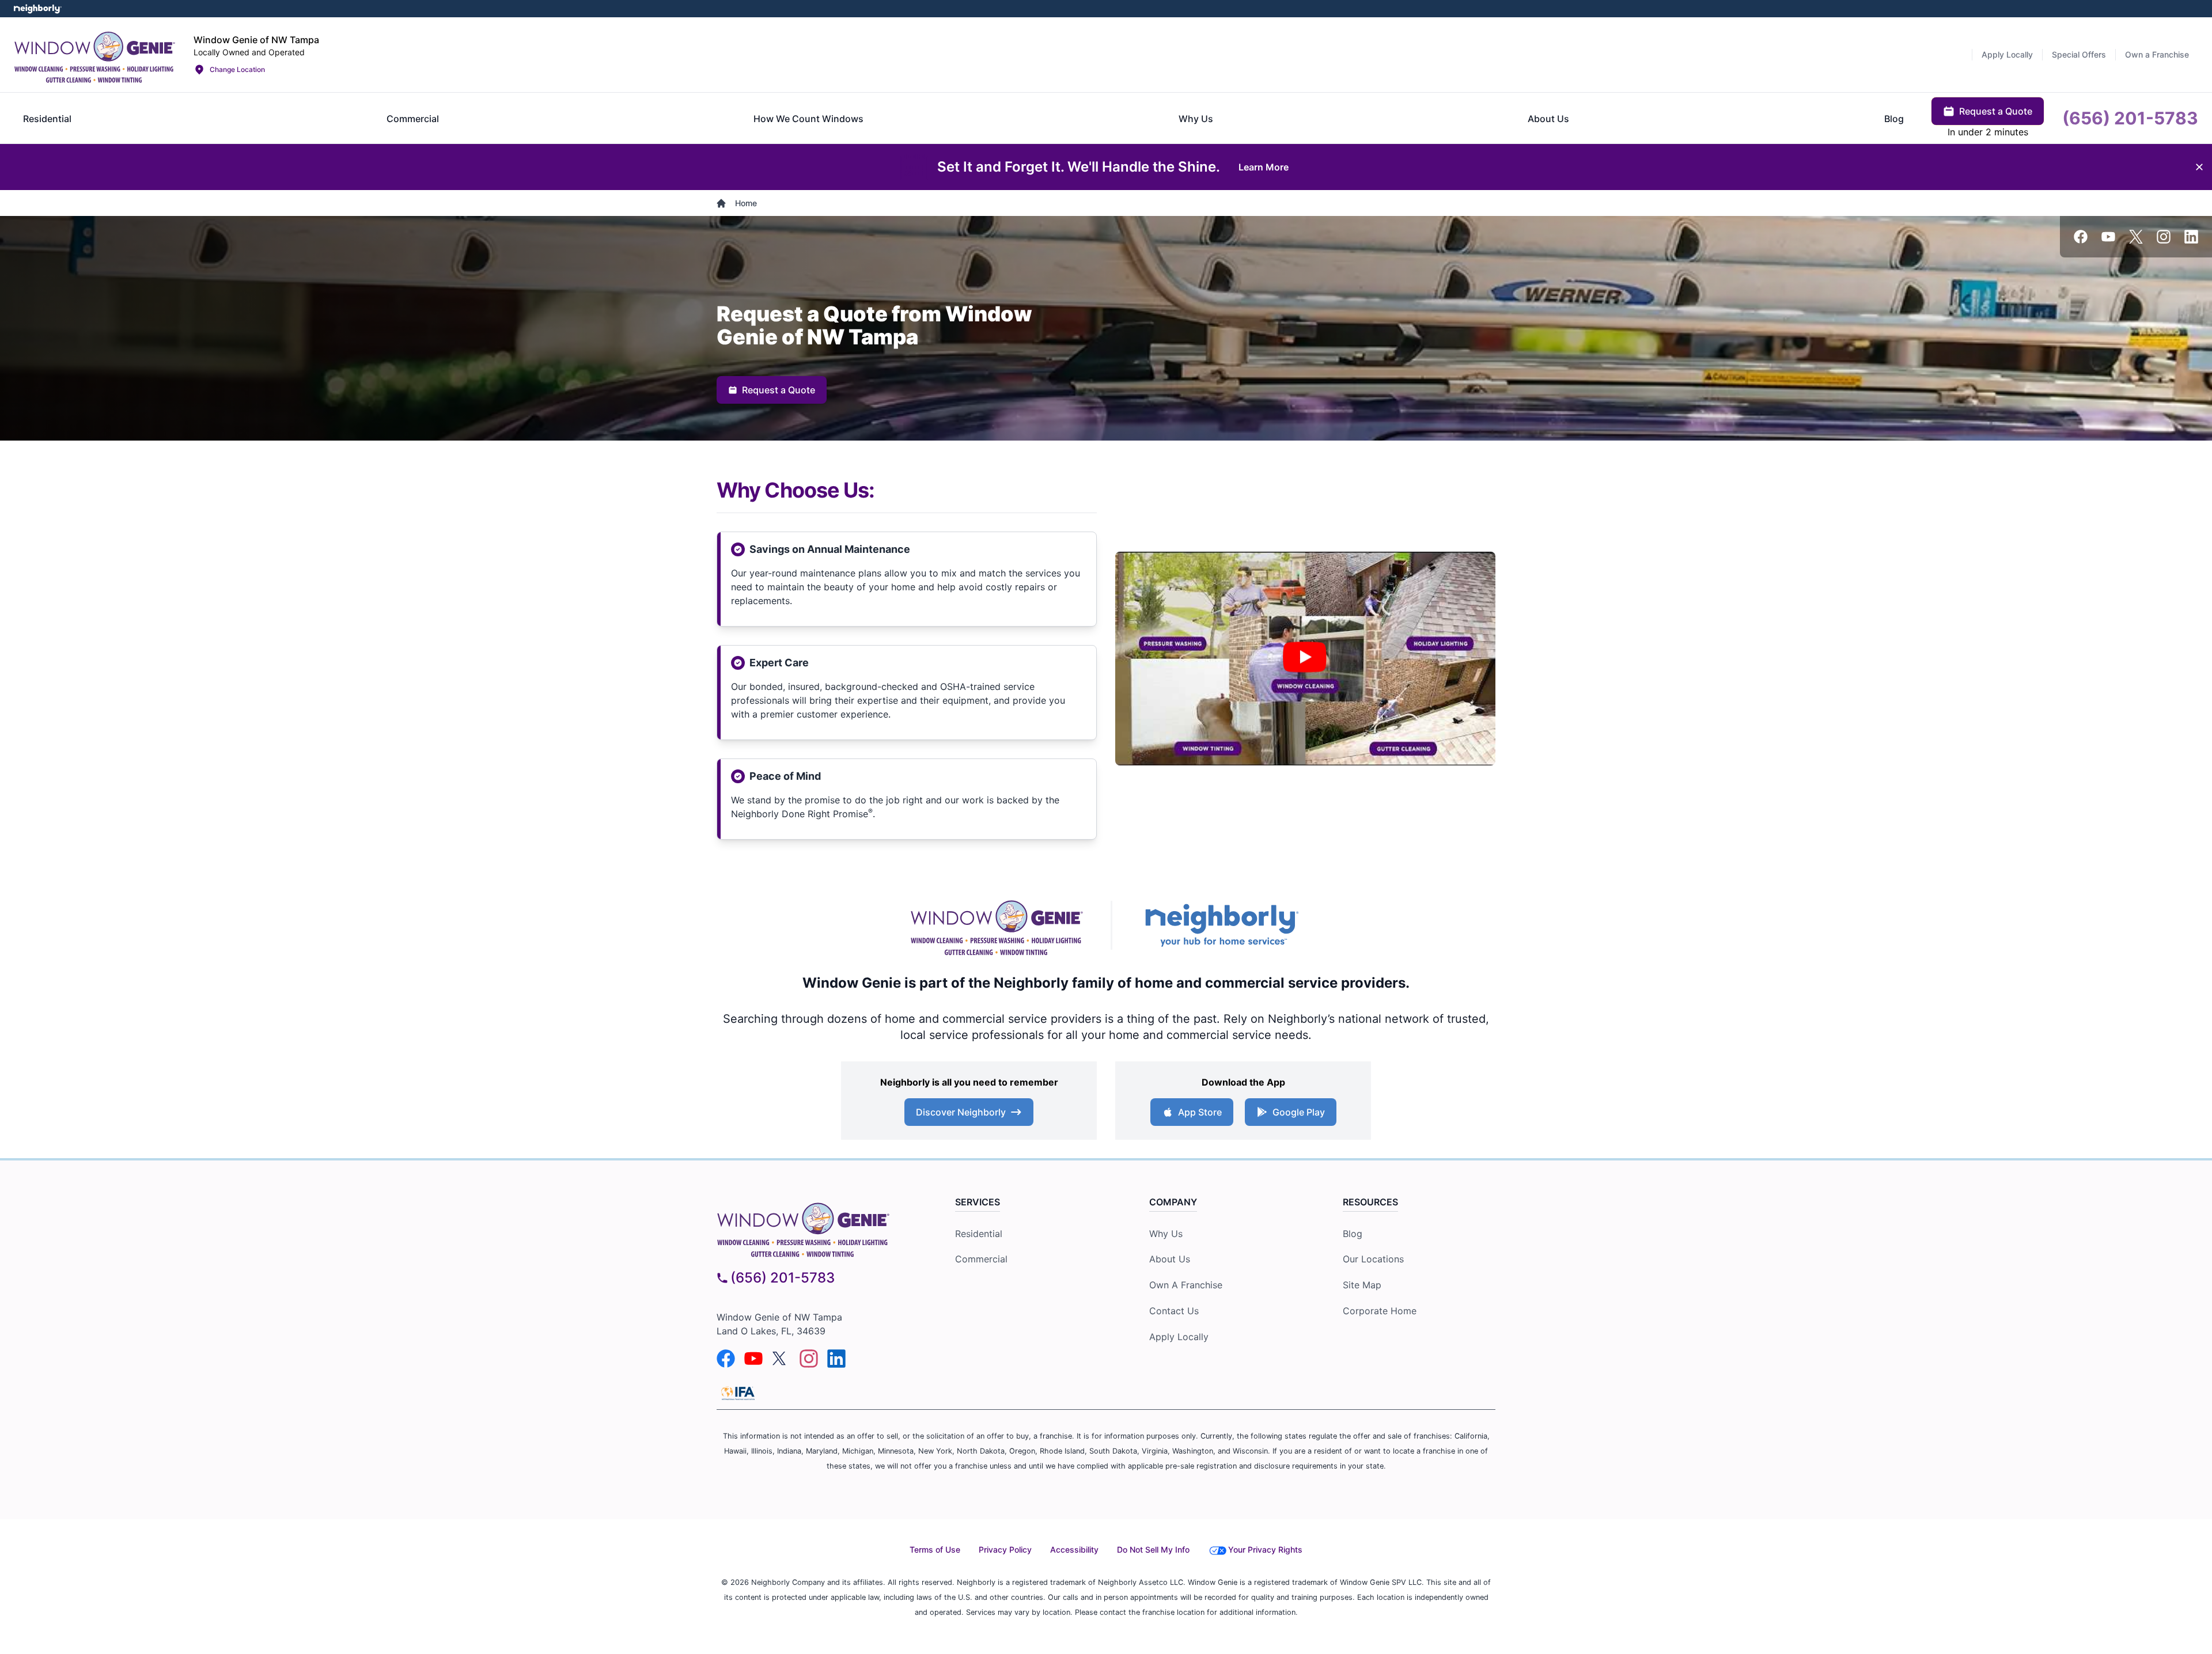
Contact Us (1174, 1311)
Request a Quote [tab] (1996, 111)
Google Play (1299, 1112)
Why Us (1166, 1234)
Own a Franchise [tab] (2157, 54)
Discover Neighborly (961, 1112)
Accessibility (1074, 1549)
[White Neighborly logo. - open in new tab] (38, 9)
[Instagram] (2164, 237)
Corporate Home (1380, 1311)
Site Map (1362, 1285)
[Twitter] (2136, 237)
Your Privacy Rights (1265, 1549)
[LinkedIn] (2191, 237)
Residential (979, 1234)
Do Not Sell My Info (1153, 1549)
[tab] (47, 119)
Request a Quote (779, 390)
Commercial (981, 1259)
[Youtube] (2108, 237)
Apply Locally (1179, 1337)
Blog (1353, 1234)
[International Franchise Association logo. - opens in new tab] (738, 1393)
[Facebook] (2081, 237)
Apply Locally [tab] (2007, 54)
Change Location (237, 69)
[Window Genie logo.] (94, 55)
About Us (1170, 1259)
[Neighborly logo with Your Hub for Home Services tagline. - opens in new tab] (1221, 925)
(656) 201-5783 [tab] (2130, 118)
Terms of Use (935, 1549)
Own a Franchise (1186, 1285)
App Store (1200, 1112)
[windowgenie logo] (815, 1228)
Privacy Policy (1005, 1549)
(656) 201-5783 (783, 1278)
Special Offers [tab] (2079, 54)
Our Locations (1373, 1259)
